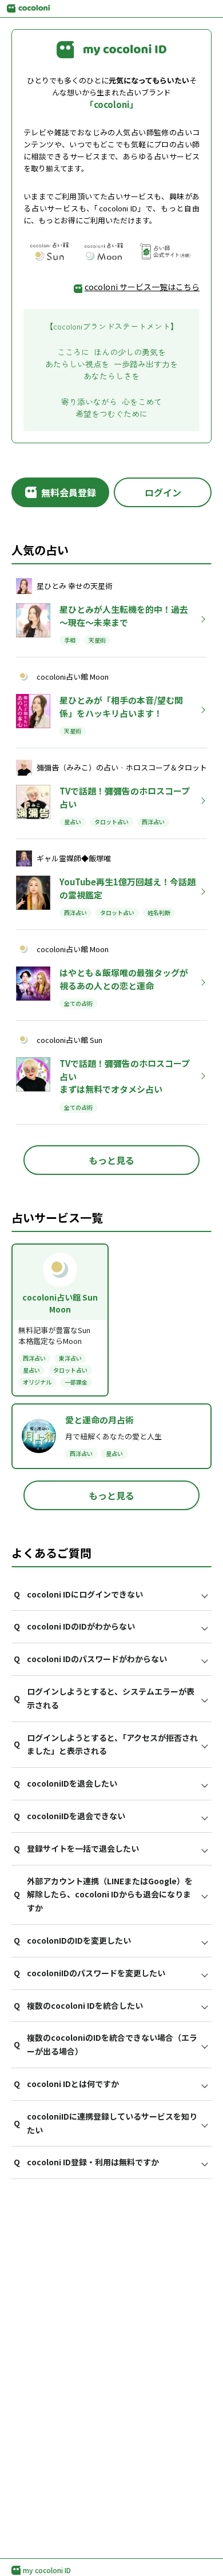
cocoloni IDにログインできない (78, 1594)
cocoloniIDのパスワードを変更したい (89, 1973)
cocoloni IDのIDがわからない (74, 1626)
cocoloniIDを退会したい (65, 1783)
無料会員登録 (69, 492)
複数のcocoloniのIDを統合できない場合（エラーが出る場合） (105, 2044)
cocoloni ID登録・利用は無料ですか (86, 2162)
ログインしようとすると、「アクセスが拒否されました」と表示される (106, 1744)
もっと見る (111, 1160)
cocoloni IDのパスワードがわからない (90, 1659)
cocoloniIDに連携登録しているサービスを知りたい (105, 2123)
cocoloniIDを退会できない (69, 1816)
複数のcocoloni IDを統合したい (78, 2005)
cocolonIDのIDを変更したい (72, 1940)
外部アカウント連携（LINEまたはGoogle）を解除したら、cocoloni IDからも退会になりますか (103, 1895)
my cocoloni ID (47, 2570)
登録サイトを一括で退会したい (76, 1848)
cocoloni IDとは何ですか (66, 2084)
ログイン (163, 492)
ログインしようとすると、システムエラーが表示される (104, 1698)
